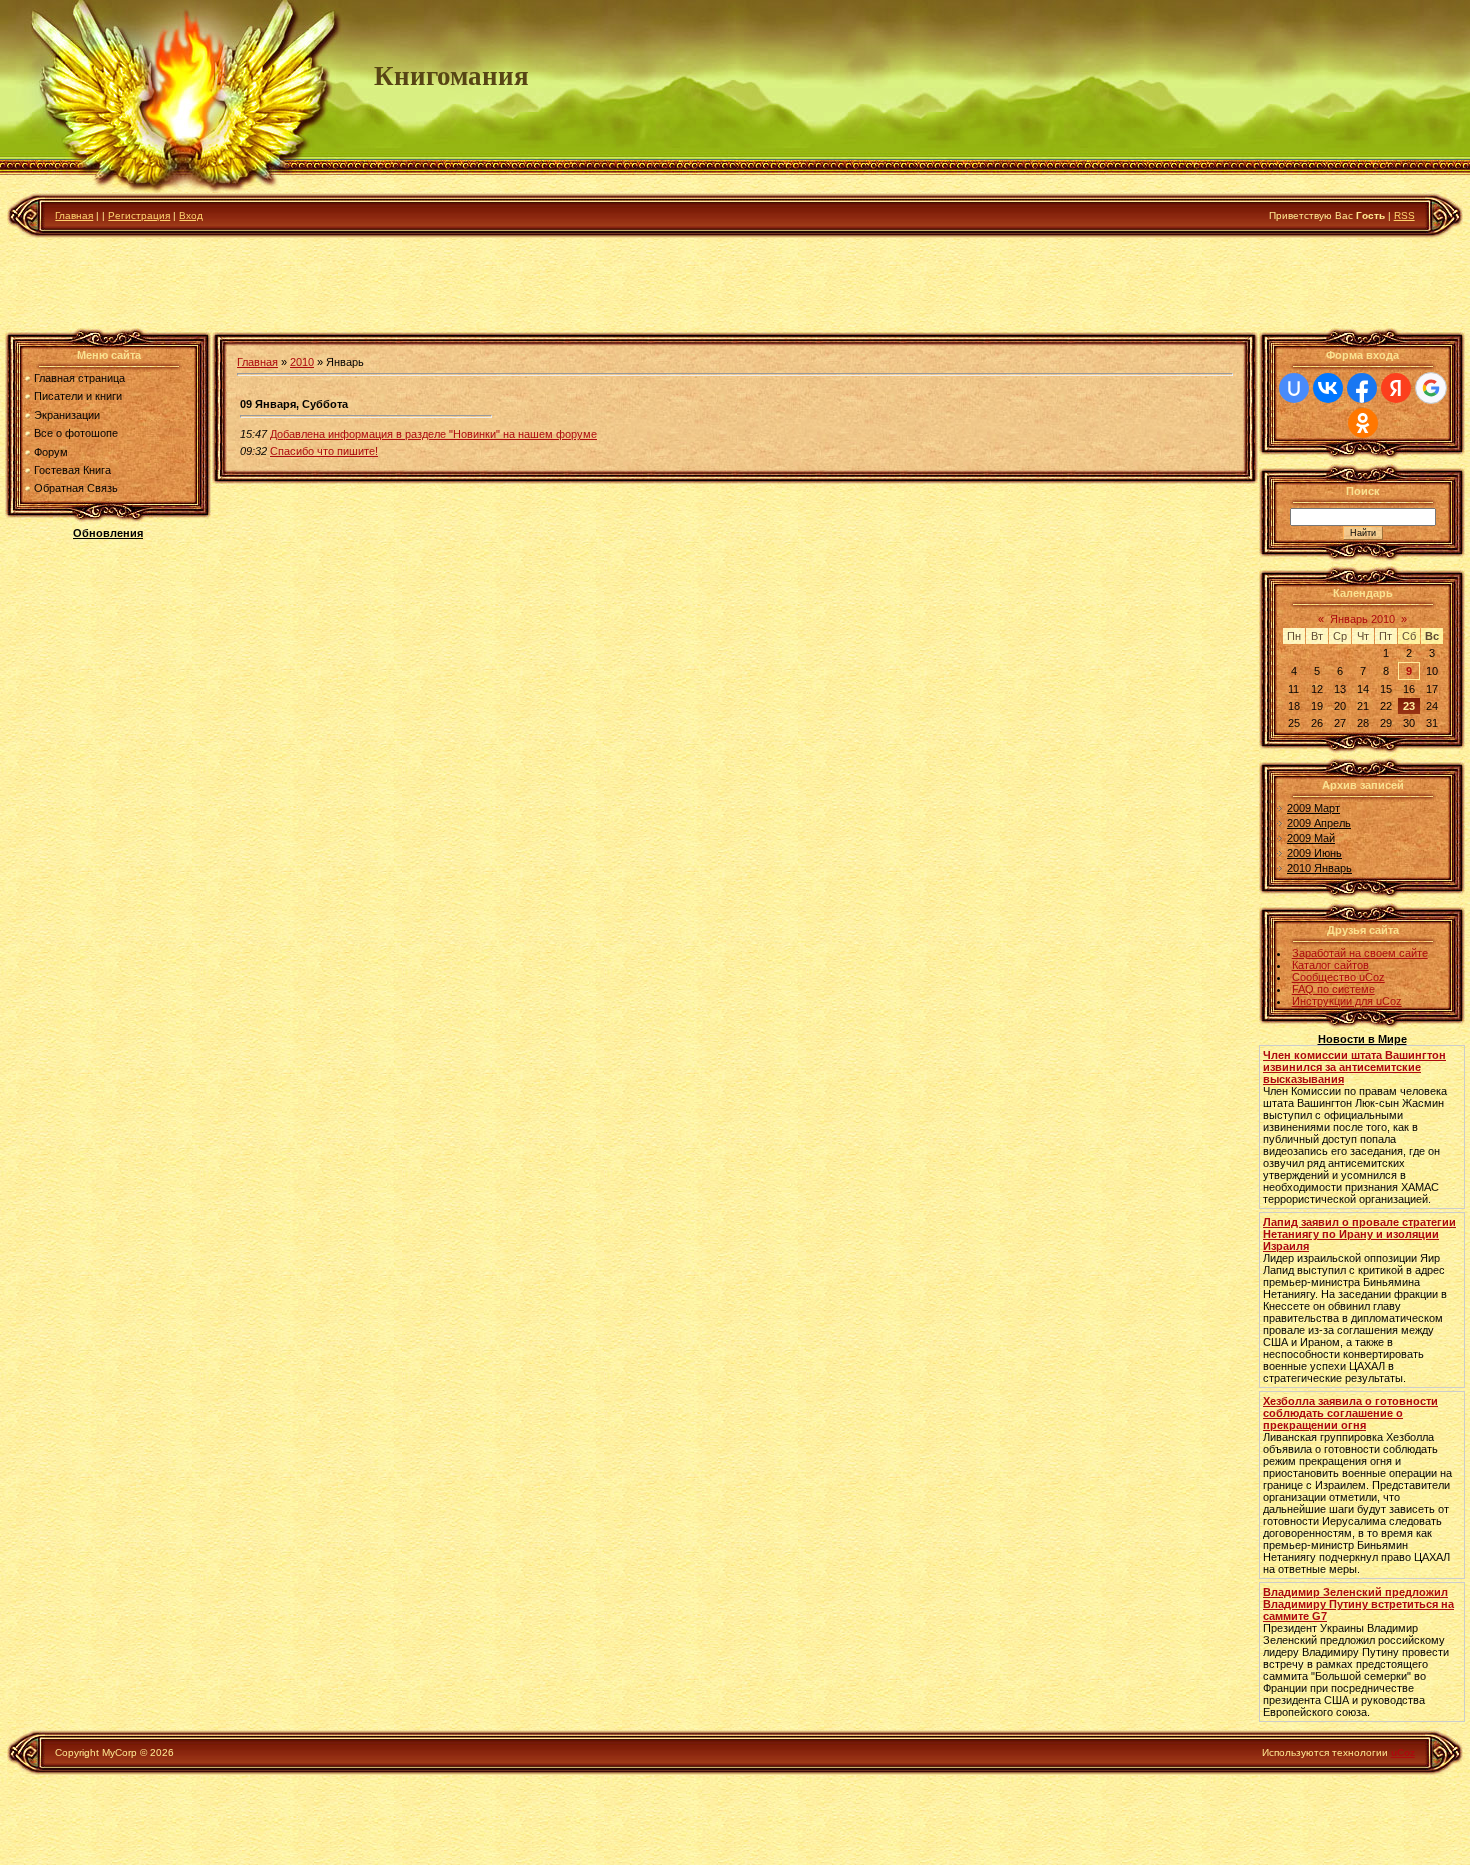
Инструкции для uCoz (1347, 1001)
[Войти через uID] (1294, 388)
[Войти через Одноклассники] (1363, 423)
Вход (191, 215)
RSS (1404, 215)
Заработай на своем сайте (1360, 953)
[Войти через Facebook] (1362, 388)
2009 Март (1313, 808)
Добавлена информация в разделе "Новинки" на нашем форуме (433, 434)
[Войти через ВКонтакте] (1328, 388)
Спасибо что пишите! (324, 451)
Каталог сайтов (1330, 965)
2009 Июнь (1314, 853)
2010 (302, 362)
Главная (74, 215)
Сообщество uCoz (1338, 977)
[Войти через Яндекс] (1396, 388)
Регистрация (139, 215)
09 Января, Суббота (294, 404)
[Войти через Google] (1431, 388)
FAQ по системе (1333, 989)
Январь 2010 (1362, 619)
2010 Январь (1319, 868)
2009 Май (1311, 838)
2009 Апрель (1319, 823)
